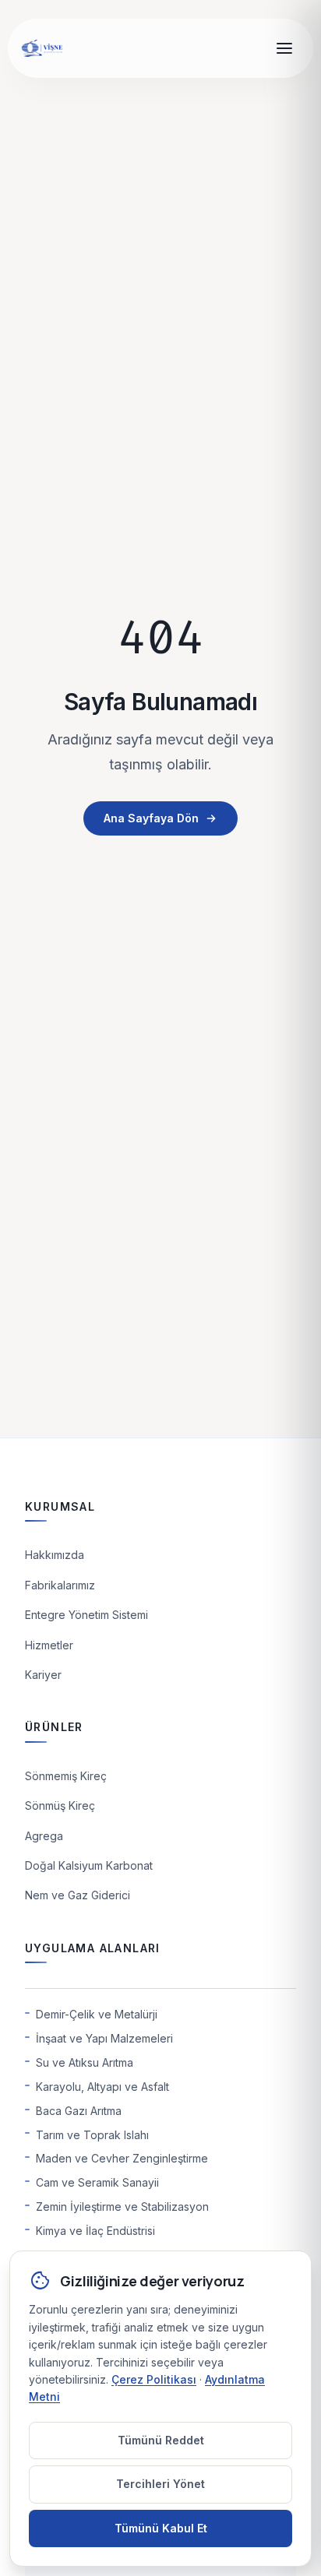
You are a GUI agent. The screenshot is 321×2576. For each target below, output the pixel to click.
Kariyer (43, 1675)
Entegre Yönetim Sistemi (86, 1615)
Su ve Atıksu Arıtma (85, 2062)
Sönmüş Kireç (60, 1805)
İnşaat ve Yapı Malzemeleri (104, 2038)
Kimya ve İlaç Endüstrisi (95, 2231)
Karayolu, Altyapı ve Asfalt (102, 2087)
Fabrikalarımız (60, 1585)
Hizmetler (49, 1645)
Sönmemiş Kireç (66, 1776)
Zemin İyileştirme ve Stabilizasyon (122, 2206)
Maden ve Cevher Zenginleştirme (122, 2158)
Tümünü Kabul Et (161, 2528)
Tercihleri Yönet (160, 2484)
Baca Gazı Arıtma (79, 2111)
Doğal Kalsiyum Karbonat (89, 1865)
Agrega (44, 1836)
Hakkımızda (55, 1555)
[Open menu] (284, 48)
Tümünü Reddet (161, 2440)
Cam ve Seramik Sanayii (97, 2182)
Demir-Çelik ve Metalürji (97, 2014)
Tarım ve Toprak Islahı (92, 2135)
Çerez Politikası (154, 2379)
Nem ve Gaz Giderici (78, 1895)
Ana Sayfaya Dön (151, 818)
